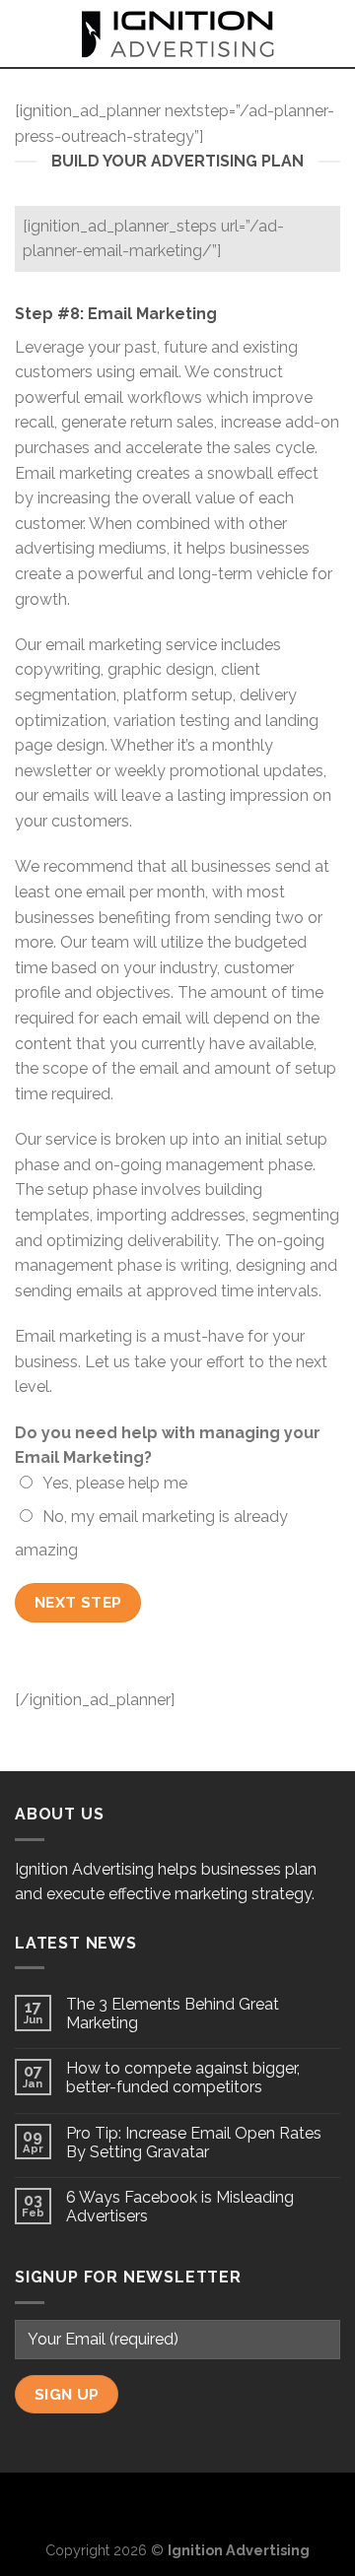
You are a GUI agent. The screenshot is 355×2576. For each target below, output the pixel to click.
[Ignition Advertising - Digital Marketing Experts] (177, 33)
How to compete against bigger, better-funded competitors (183, 2078)
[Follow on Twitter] (177, 2505)
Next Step (78, 1602)
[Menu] (27, 33)
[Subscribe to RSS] (210, 2505)
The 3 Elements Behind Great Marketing (173, 2014)
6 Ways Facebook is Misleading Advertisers (180, 2207)
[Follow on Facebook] (146, 2505)
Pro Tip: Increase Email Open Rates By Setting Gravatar (194, 2143)
